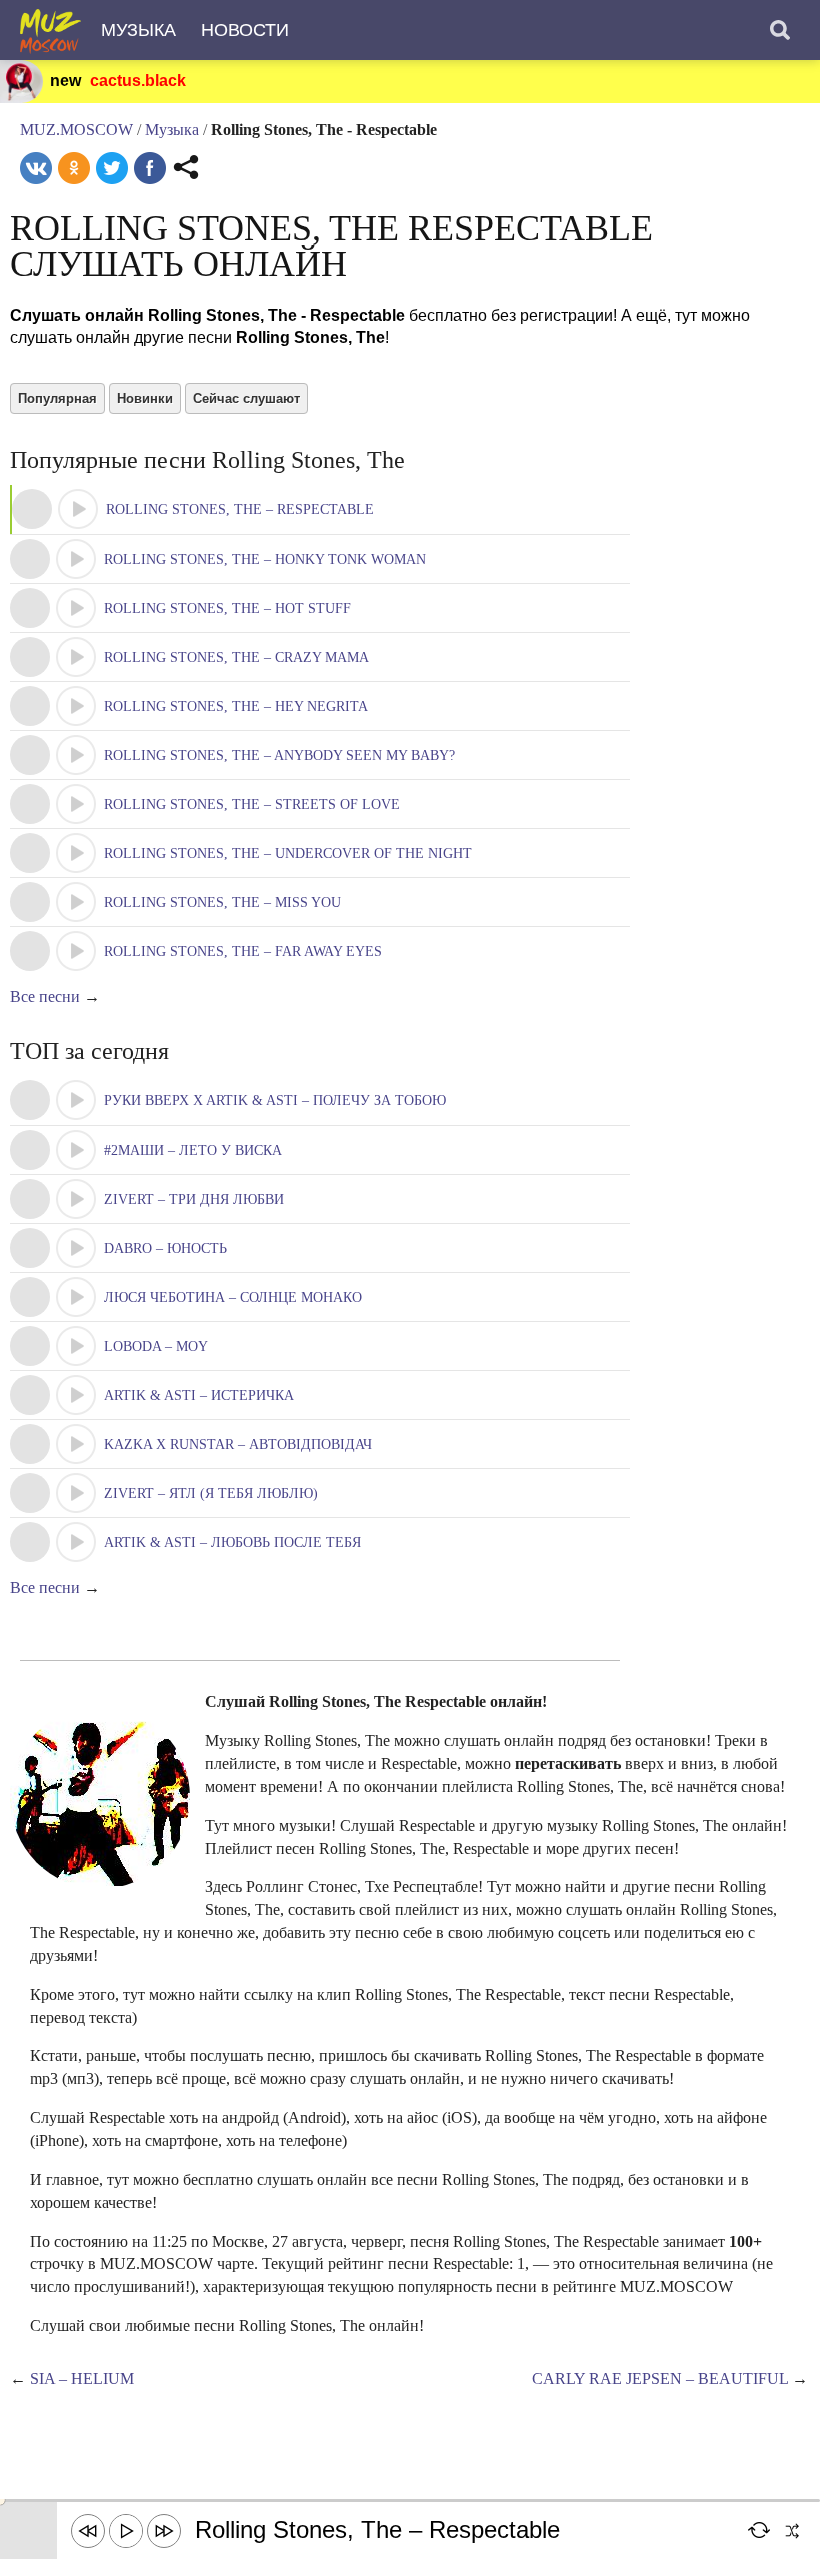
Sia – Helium (82, 2378)
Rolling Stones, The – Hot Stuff (227, 608)
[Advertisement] (364, 2454)
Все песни (45, 996)
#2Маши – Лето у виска (193, 1150)
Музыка (138, 30)
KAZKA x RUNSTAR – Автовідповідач (238, 1444)
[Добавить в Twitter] (112, 168)
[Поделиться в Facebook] (150, 168)
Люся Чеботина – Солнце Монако (233, 1297)
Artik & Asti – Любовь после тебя (232, 1542)
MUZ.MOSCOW (76, 129)
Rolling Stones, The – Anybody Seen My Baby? (279, 755)
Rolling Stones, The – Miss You (222, 902)
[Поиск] (780, 30)
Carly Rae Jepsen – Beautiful (660, 2378)
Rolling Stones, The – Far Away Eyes (243, 951)
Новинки (145, 398)
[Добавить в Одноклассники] (74, 168)
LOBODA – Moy (156, 1346)
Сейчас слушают (246, 398)
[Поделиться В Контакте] (36, 168)
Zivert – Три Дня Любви (194, 1199)
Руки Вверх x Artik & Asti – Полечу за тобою (275, 1100)
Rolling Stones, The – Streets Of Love (252, 804)
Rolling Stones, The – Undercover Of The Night (288, 853)
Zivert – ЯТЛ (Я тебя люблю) (211, 1493)
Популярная (57, 398)
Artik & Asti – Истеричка (199, 1395)
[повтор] (760, 2531)
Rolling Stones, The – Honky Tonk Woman (265, 559)
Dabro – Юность (165, 1248)
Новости (245, 30)
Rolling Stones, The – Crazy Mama (236, 657)
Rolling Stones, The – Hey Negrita (236, 706)
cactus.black (138, 80)
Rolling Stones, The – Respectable (240, 509)
